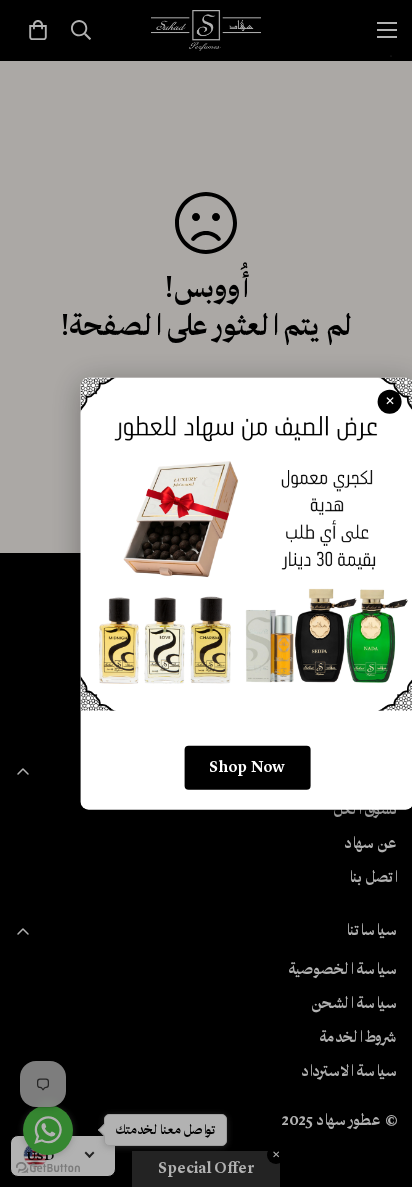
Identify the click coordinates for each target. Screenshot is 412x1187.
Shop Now (247, 768)
